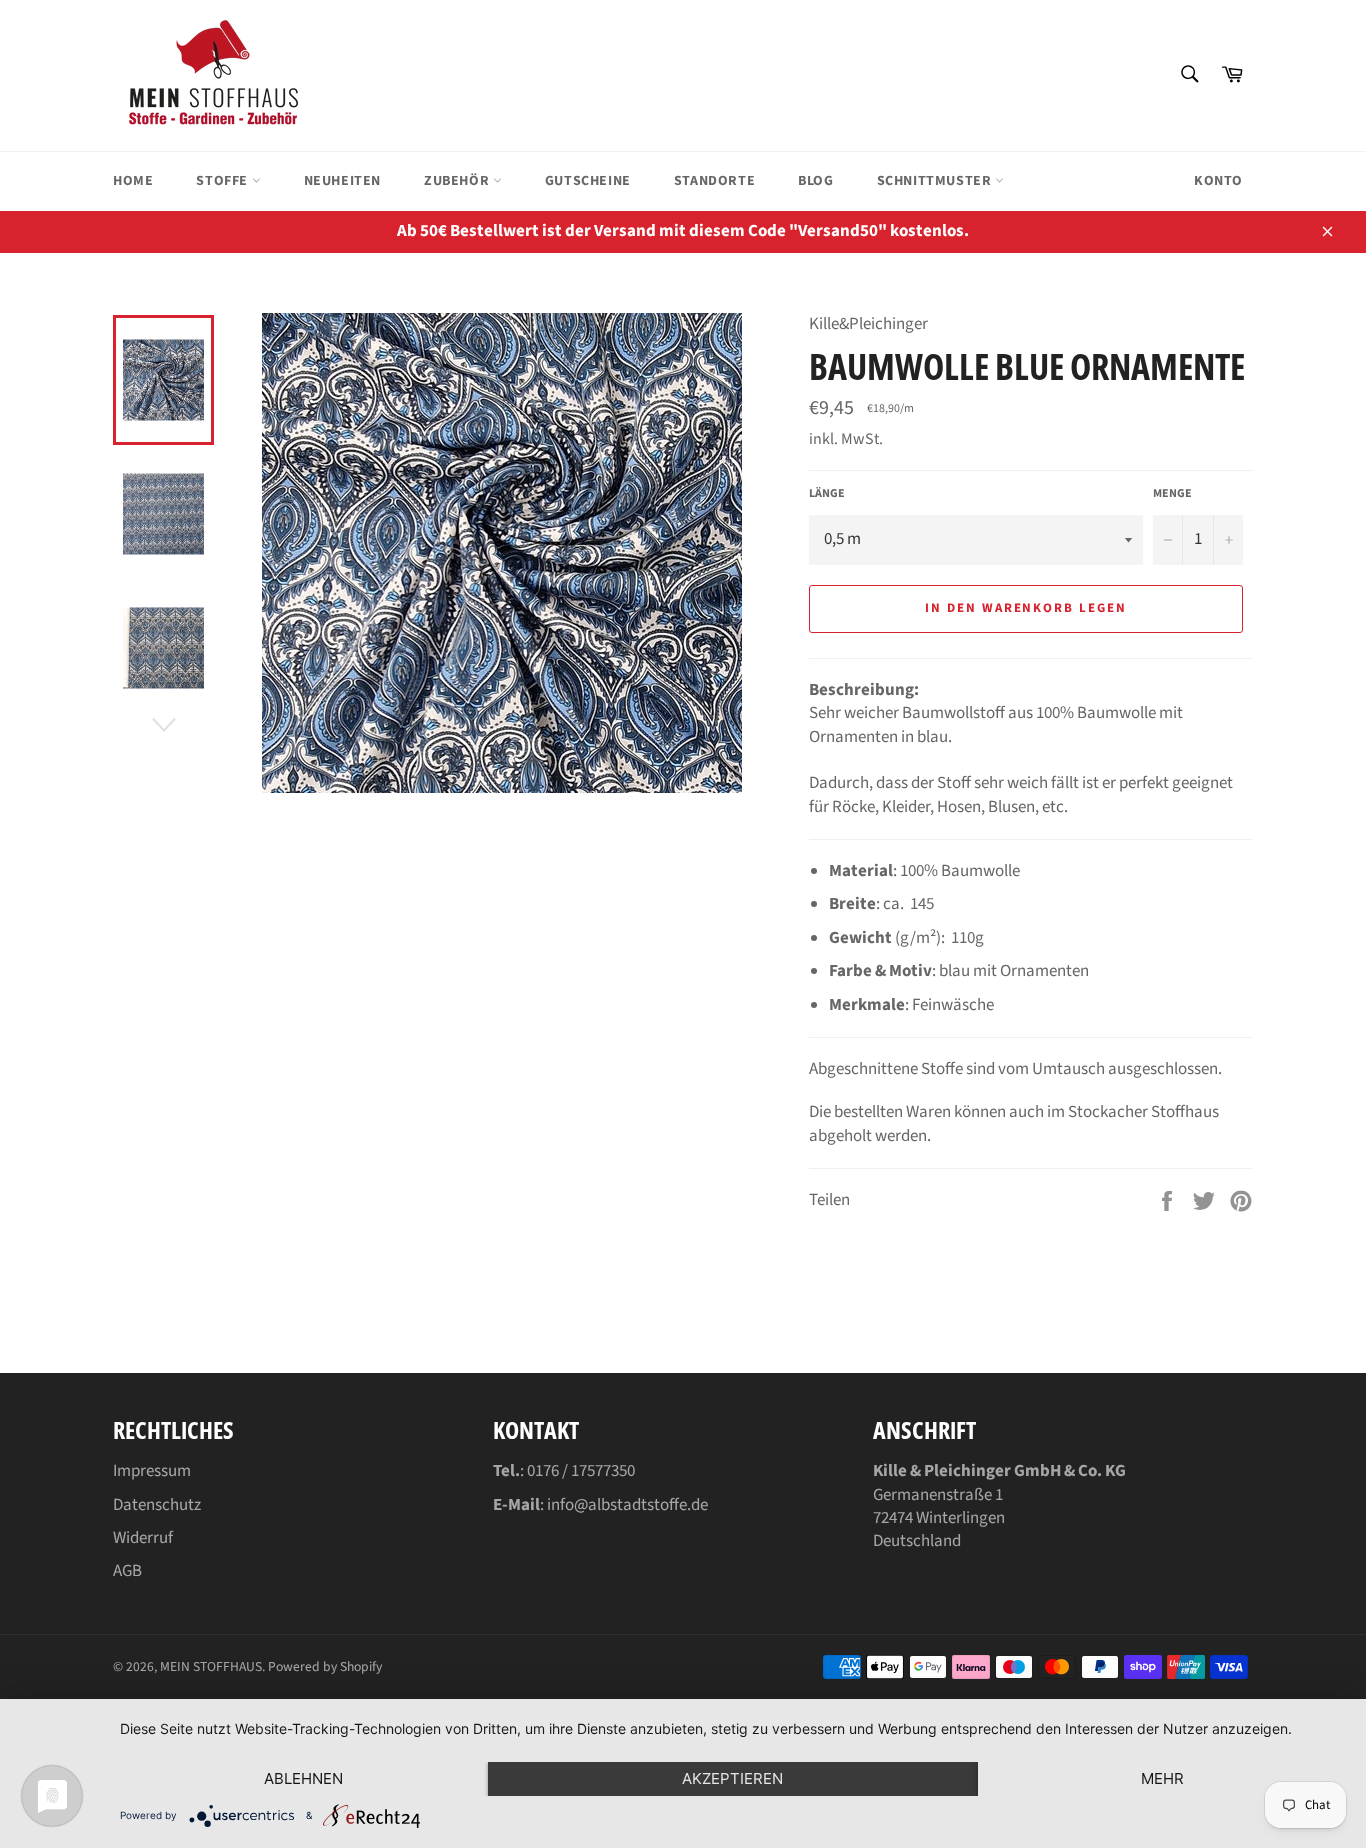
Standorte (714, 181)
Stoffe (223, 181)
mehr (1162, 1778)
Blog (815, 181)
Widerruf (143, 1538)
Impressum (152, 1471)
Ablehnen (303, 1778)
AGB (127, 1571)
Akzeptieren (732, 1778)
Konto (1218, 181)
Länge (827, 494)
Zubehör (458, 181)
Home (133, 181)
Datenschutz (157, 1505)
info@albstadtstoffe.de (627, 1505)
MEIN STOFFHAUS (211, 1666)
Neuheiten (342, 181)
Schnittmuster (936, 181)
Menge (1172, 494)
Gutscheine (588, 181)
